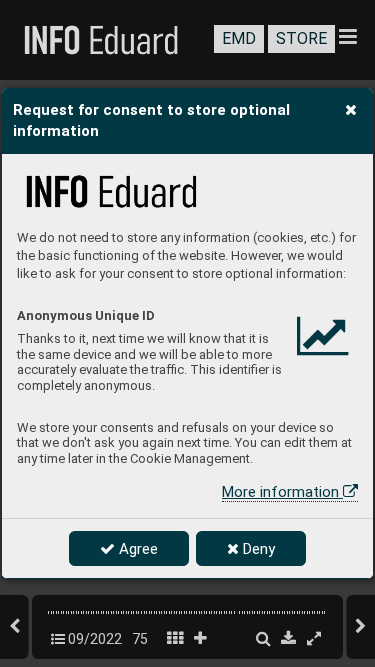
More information (282, 492)
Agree (136, 549)
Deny (257, 549)
